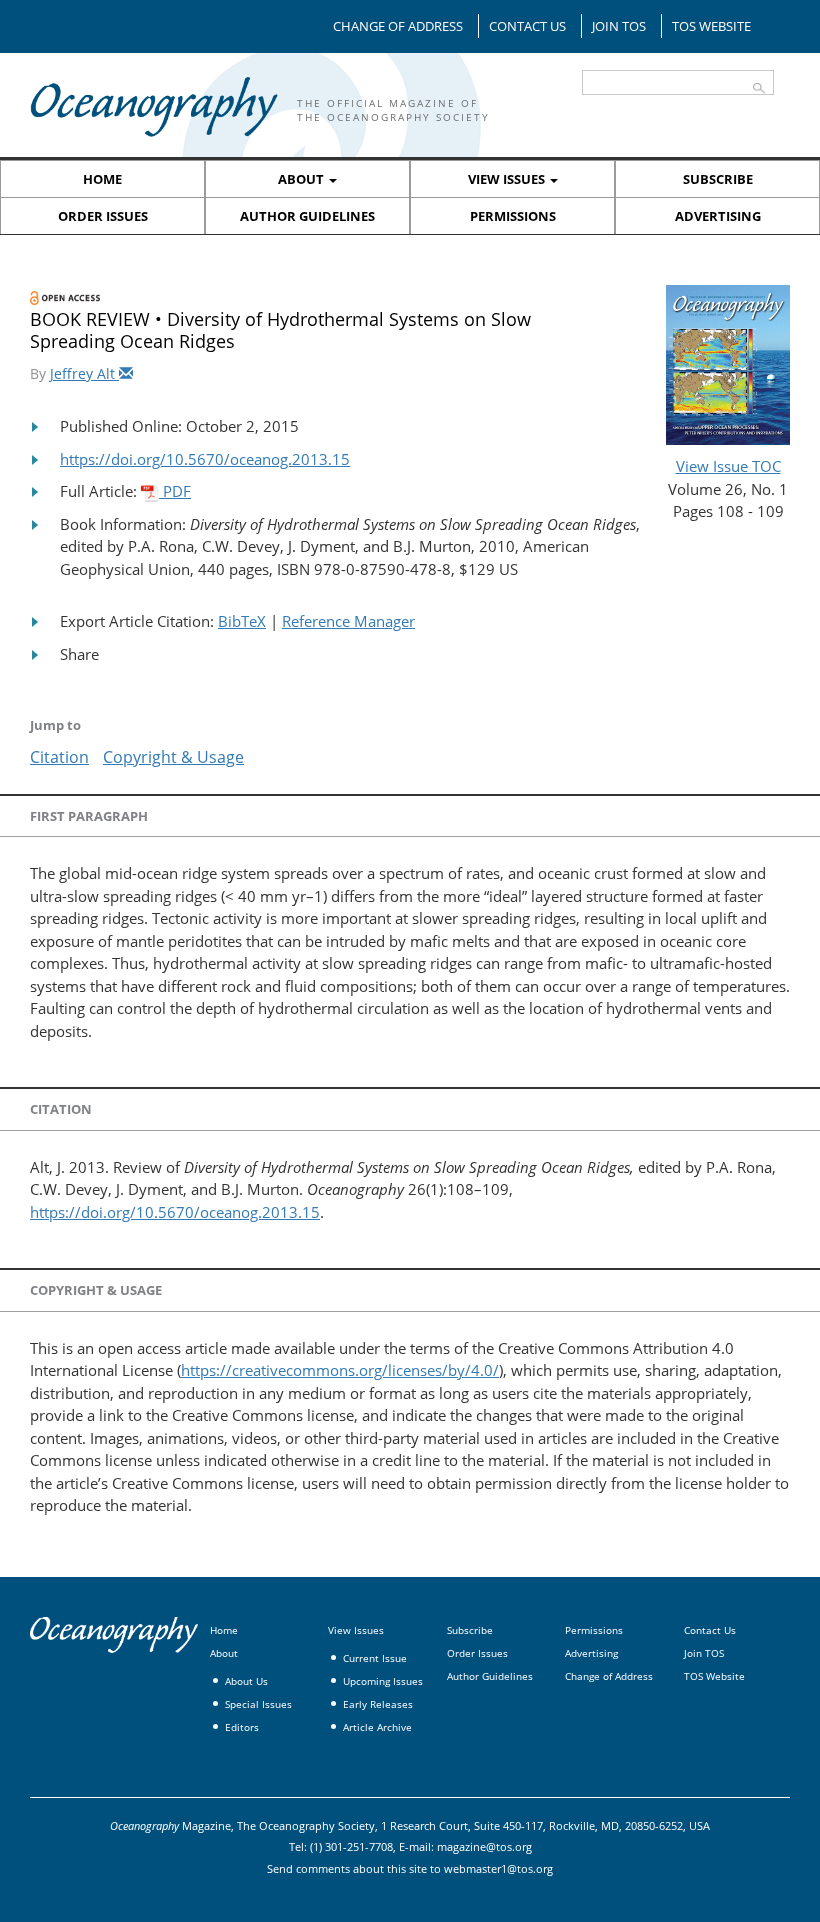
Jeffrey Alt (84, 373)
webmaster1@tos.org (498, 1868)
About (302, 179)
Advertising (718, 216)
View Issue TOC (728, 466)
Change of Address (398, 26)
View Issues (508, 179)
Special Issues (258, 1704)
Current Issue (375, 1658)
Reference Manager (348, 621)
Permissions (513, 216)
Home (102, 179)
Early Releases (378, 1704)
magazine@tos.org (484, 1846)
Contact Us (527, 26)
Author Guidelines (307, 216)
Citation (59, 757)
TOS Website (711, 26)
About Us (246, 1681)
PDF (175, 491)
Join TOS (619, 26)
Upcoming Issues (383, 1681)
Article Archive (377, 1727)
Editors (242, 1727)
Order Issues (103, 216)
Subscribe (718, 179)
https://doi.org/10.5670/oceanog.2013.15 (205, 459)
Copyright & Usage (173, 757)
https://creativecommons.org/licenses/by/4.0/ (340, 1370)
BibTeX (242, 621)
